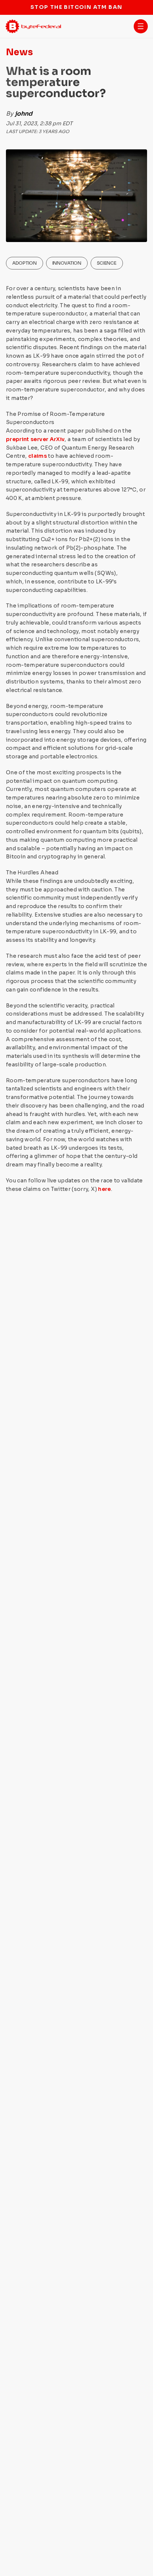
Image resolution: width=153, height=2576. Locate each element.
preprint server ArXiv (35, 439)
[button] (141, 26)
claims (38, 456)
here (104, 1189)
